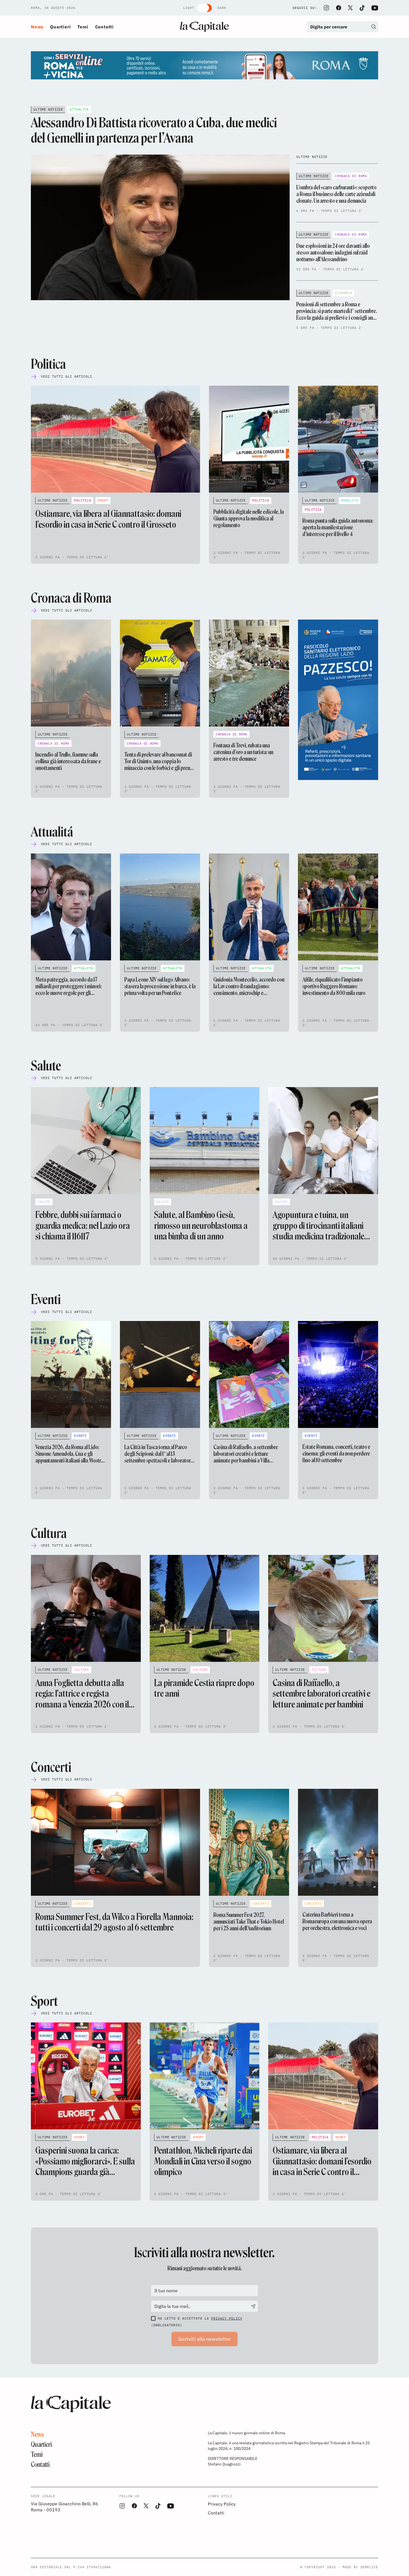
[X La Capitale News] (350, 8)
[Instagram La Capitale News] (326, 8)
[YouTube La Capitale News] (375, 8)
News (37, 27)
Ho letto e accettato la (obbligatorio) (197, 2322)
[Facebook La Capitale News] (339, 8)
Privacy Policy (227, 2318)
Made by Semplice (360, 2567)
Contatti (104, 27)
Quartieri (60, 27)
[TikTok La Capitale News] (362, 8)
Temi (83, 27)
